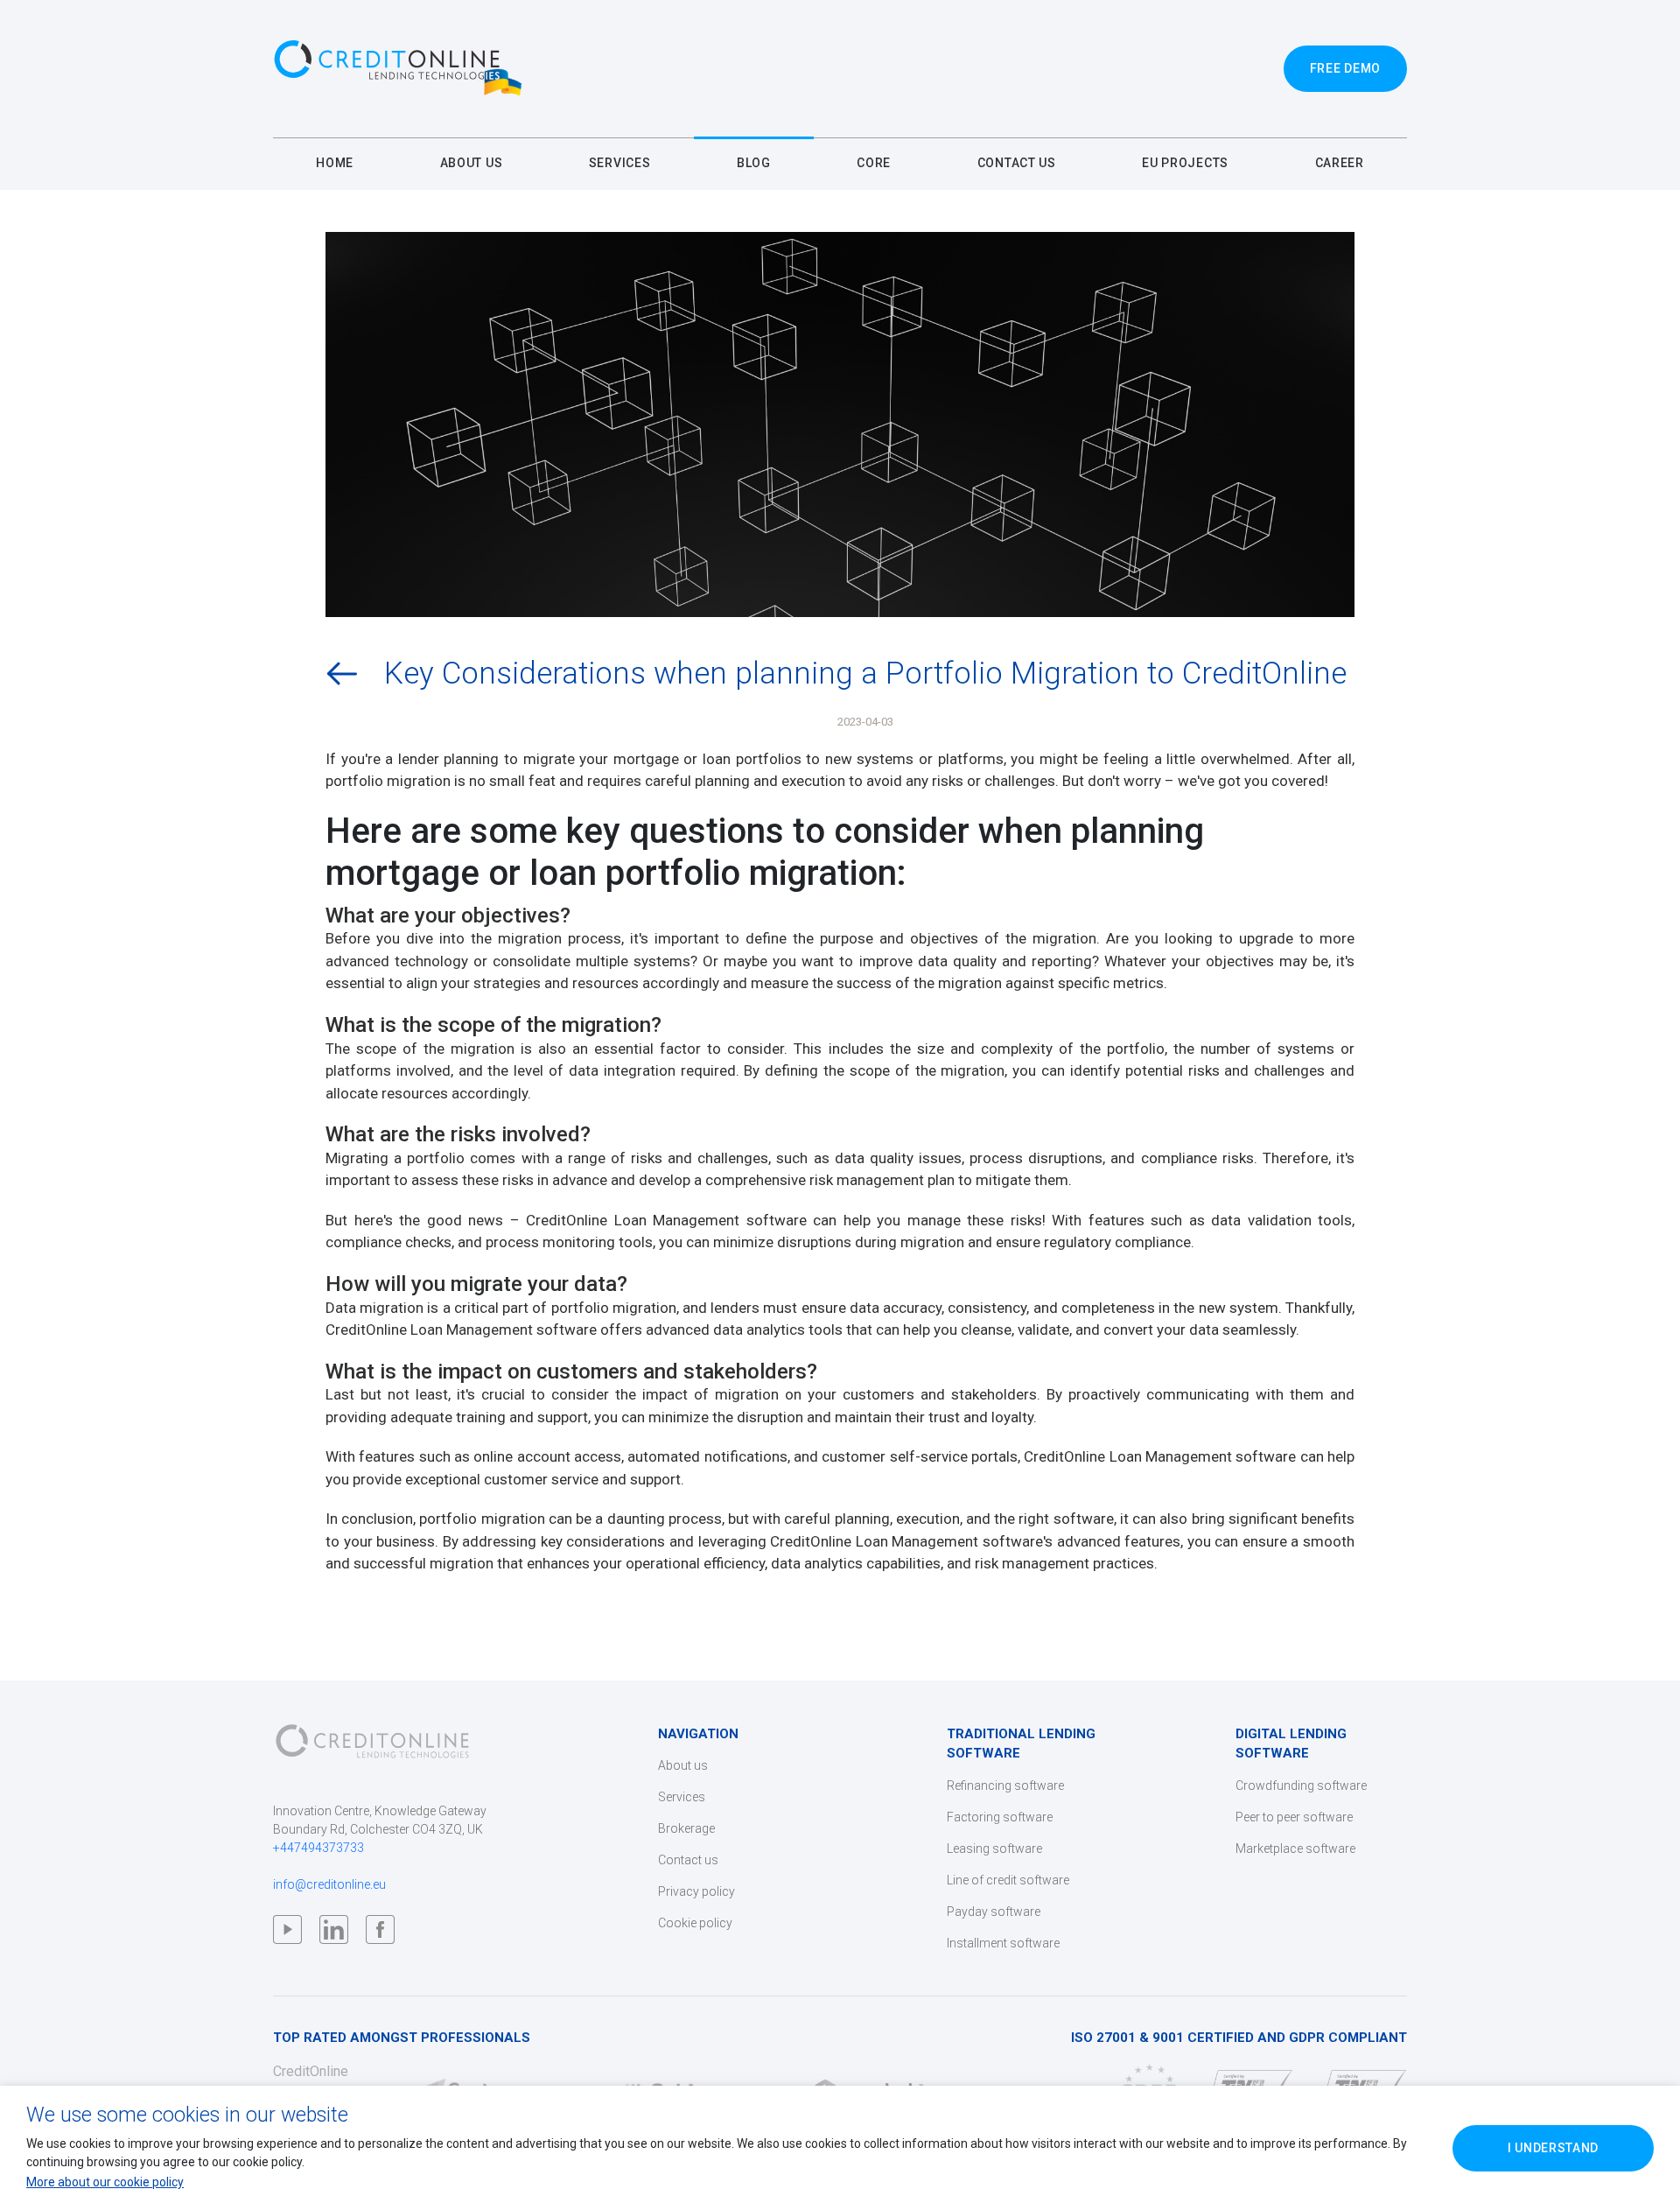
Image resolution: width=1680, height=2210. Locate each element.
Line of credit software (1008, 1880)
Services (682, 1797)
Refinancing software (1005, 1786)
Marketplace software (1295, 1849)
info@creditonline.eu (329, 1884)
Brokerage (686, 1828)
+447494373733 (318, 1848)
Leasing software (994, 1849)
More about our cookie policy (105, 2182)
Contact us (688, 1860)
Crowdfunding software (1301, 1786)
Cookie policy (695, 1923)
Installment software (1003, 1943)
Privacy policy (696, 1891)
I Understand (1553, 2148)
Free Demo (1345, 68)
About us (683, 1765)
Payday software (994, 1912)
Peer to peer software (1294, 1817)
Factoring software (1000, 1817)
